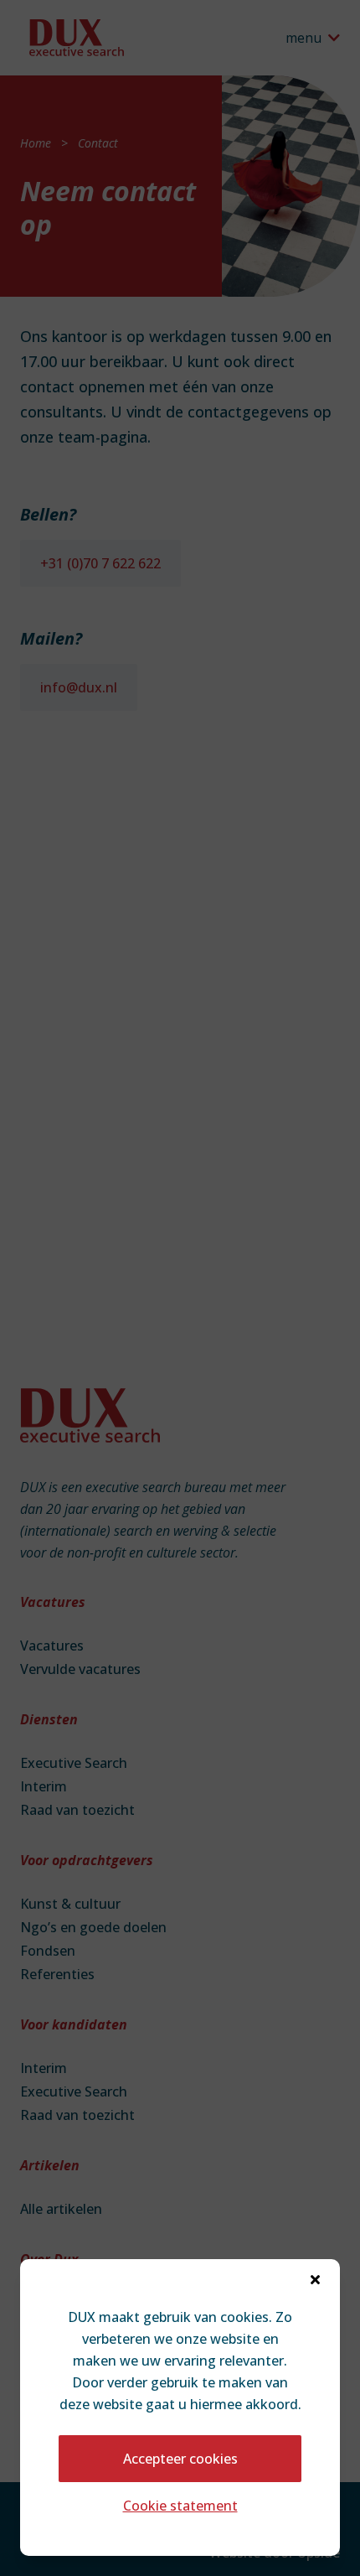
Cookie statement (180, 2506)
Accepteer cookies (180, 2459)
